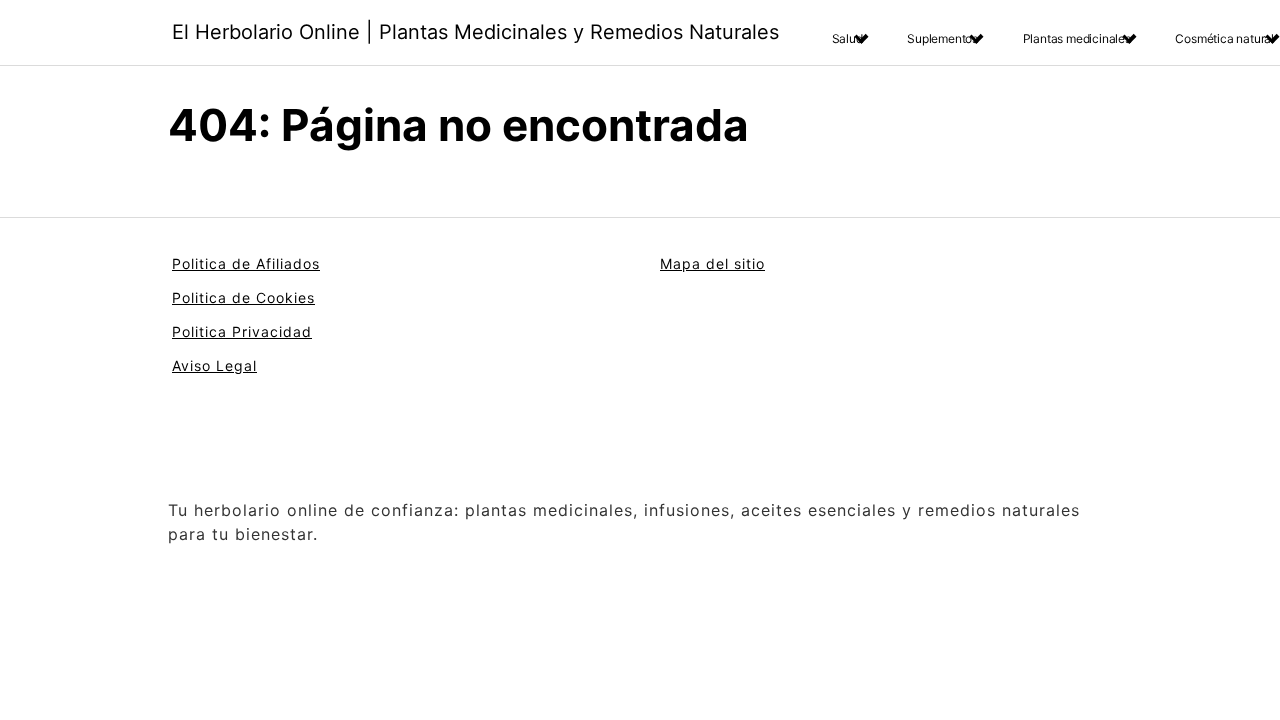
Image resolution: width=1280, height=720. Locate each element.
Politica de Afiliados (246, 263)
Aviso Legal (214, 365)
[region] (260, 563)
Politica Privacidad (242, 331)
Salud (847, 38)
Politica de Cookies (243, 297)
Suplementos (942, 38)
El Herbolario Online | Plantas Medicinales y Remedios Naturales (475, 32)
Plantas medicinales (1077, 38)
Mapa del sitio (712, 263)
